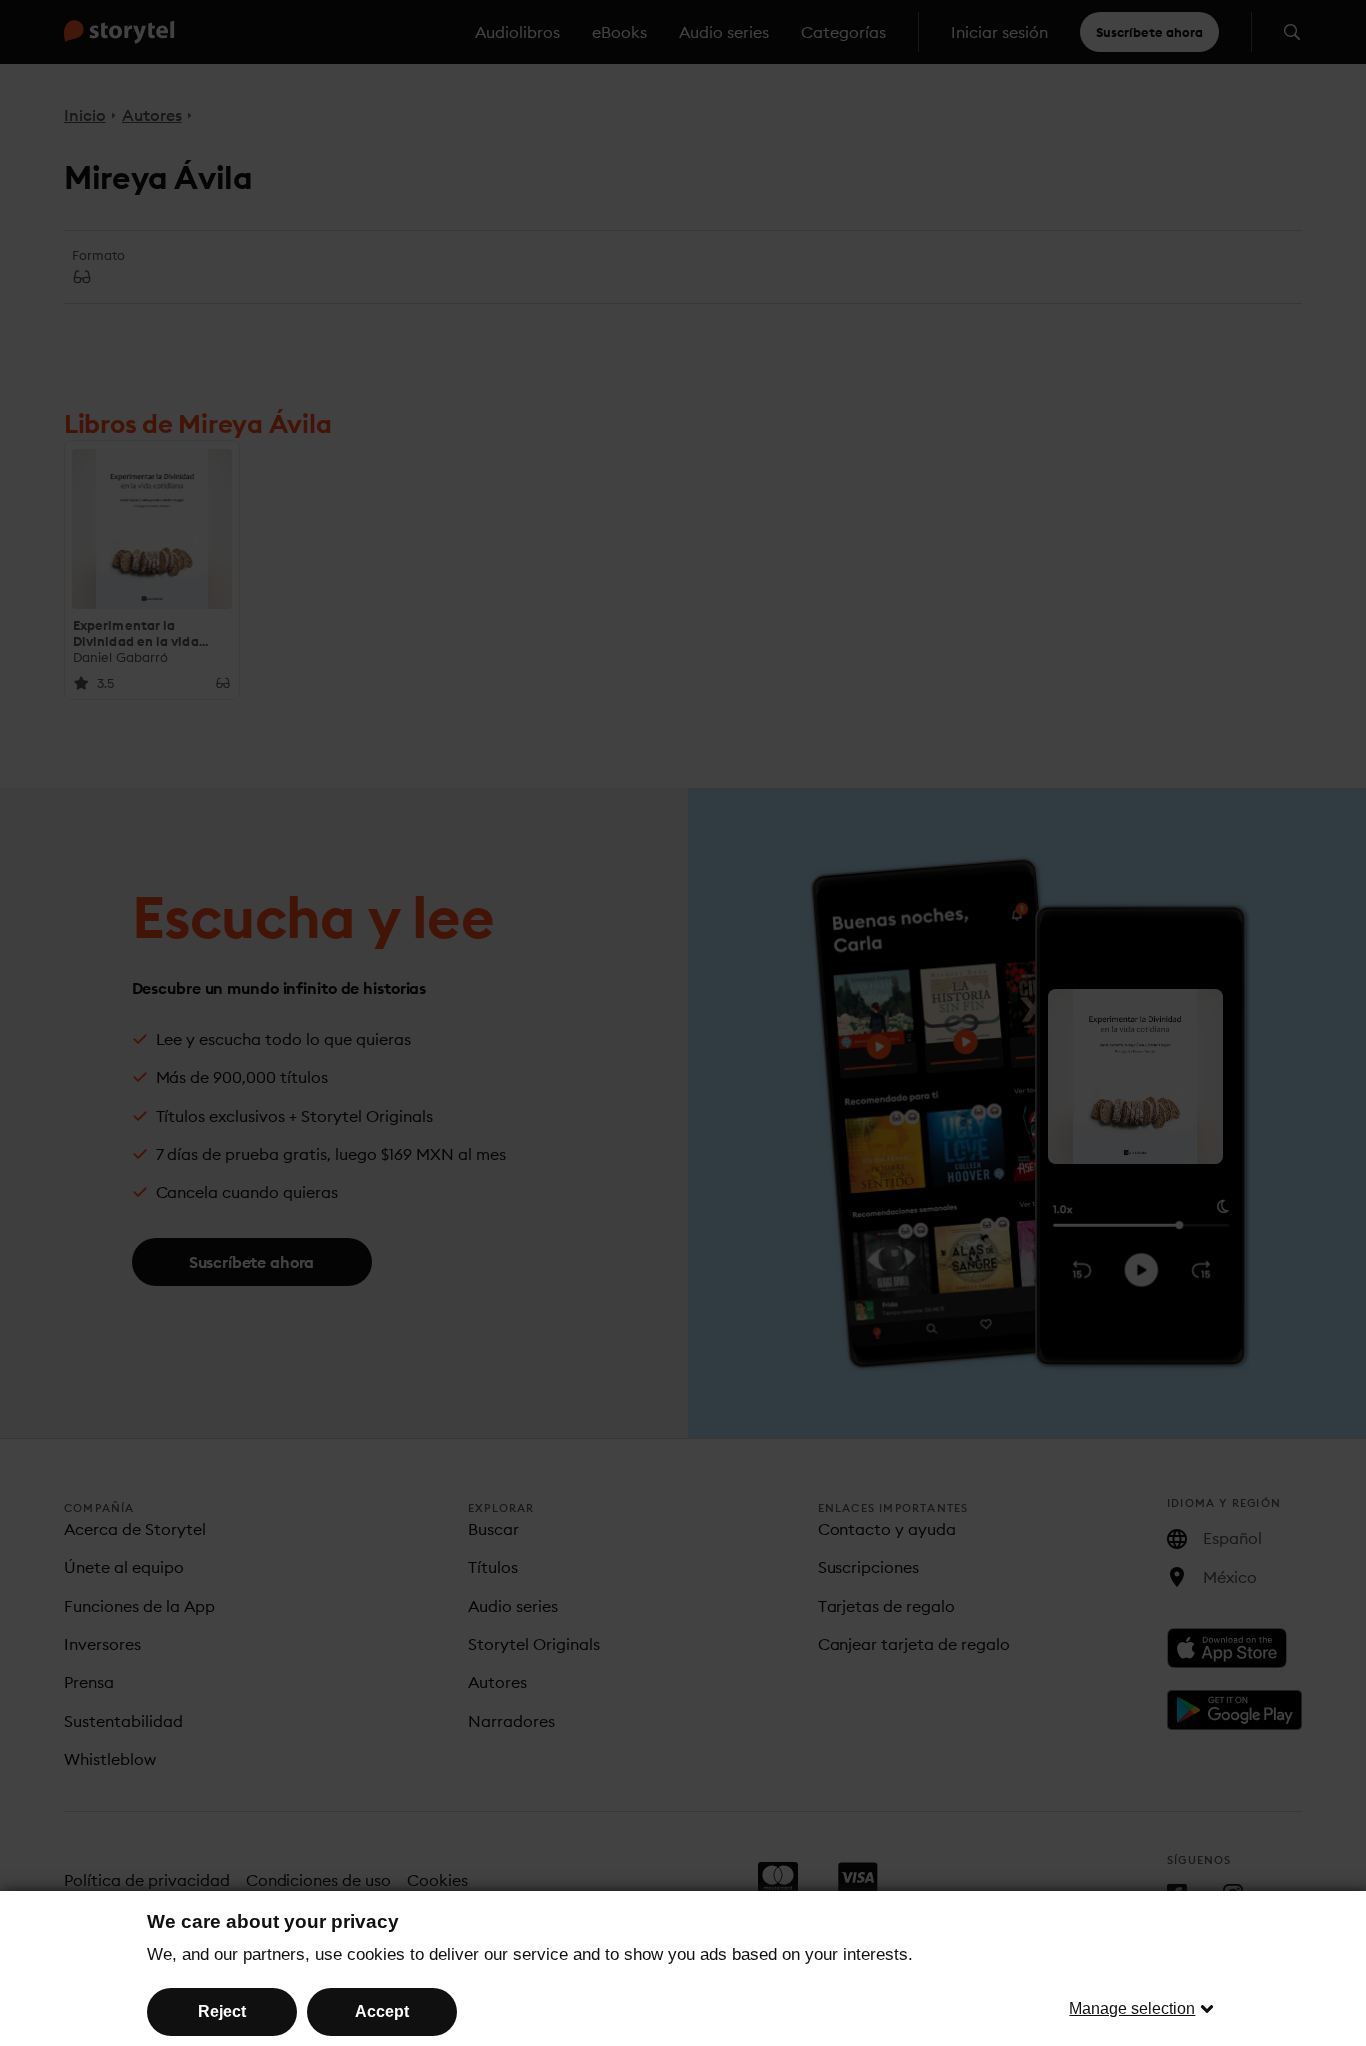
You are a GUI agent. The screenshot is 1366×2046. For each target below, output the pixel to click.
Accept (382, 2011)
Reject (222, 2011)
